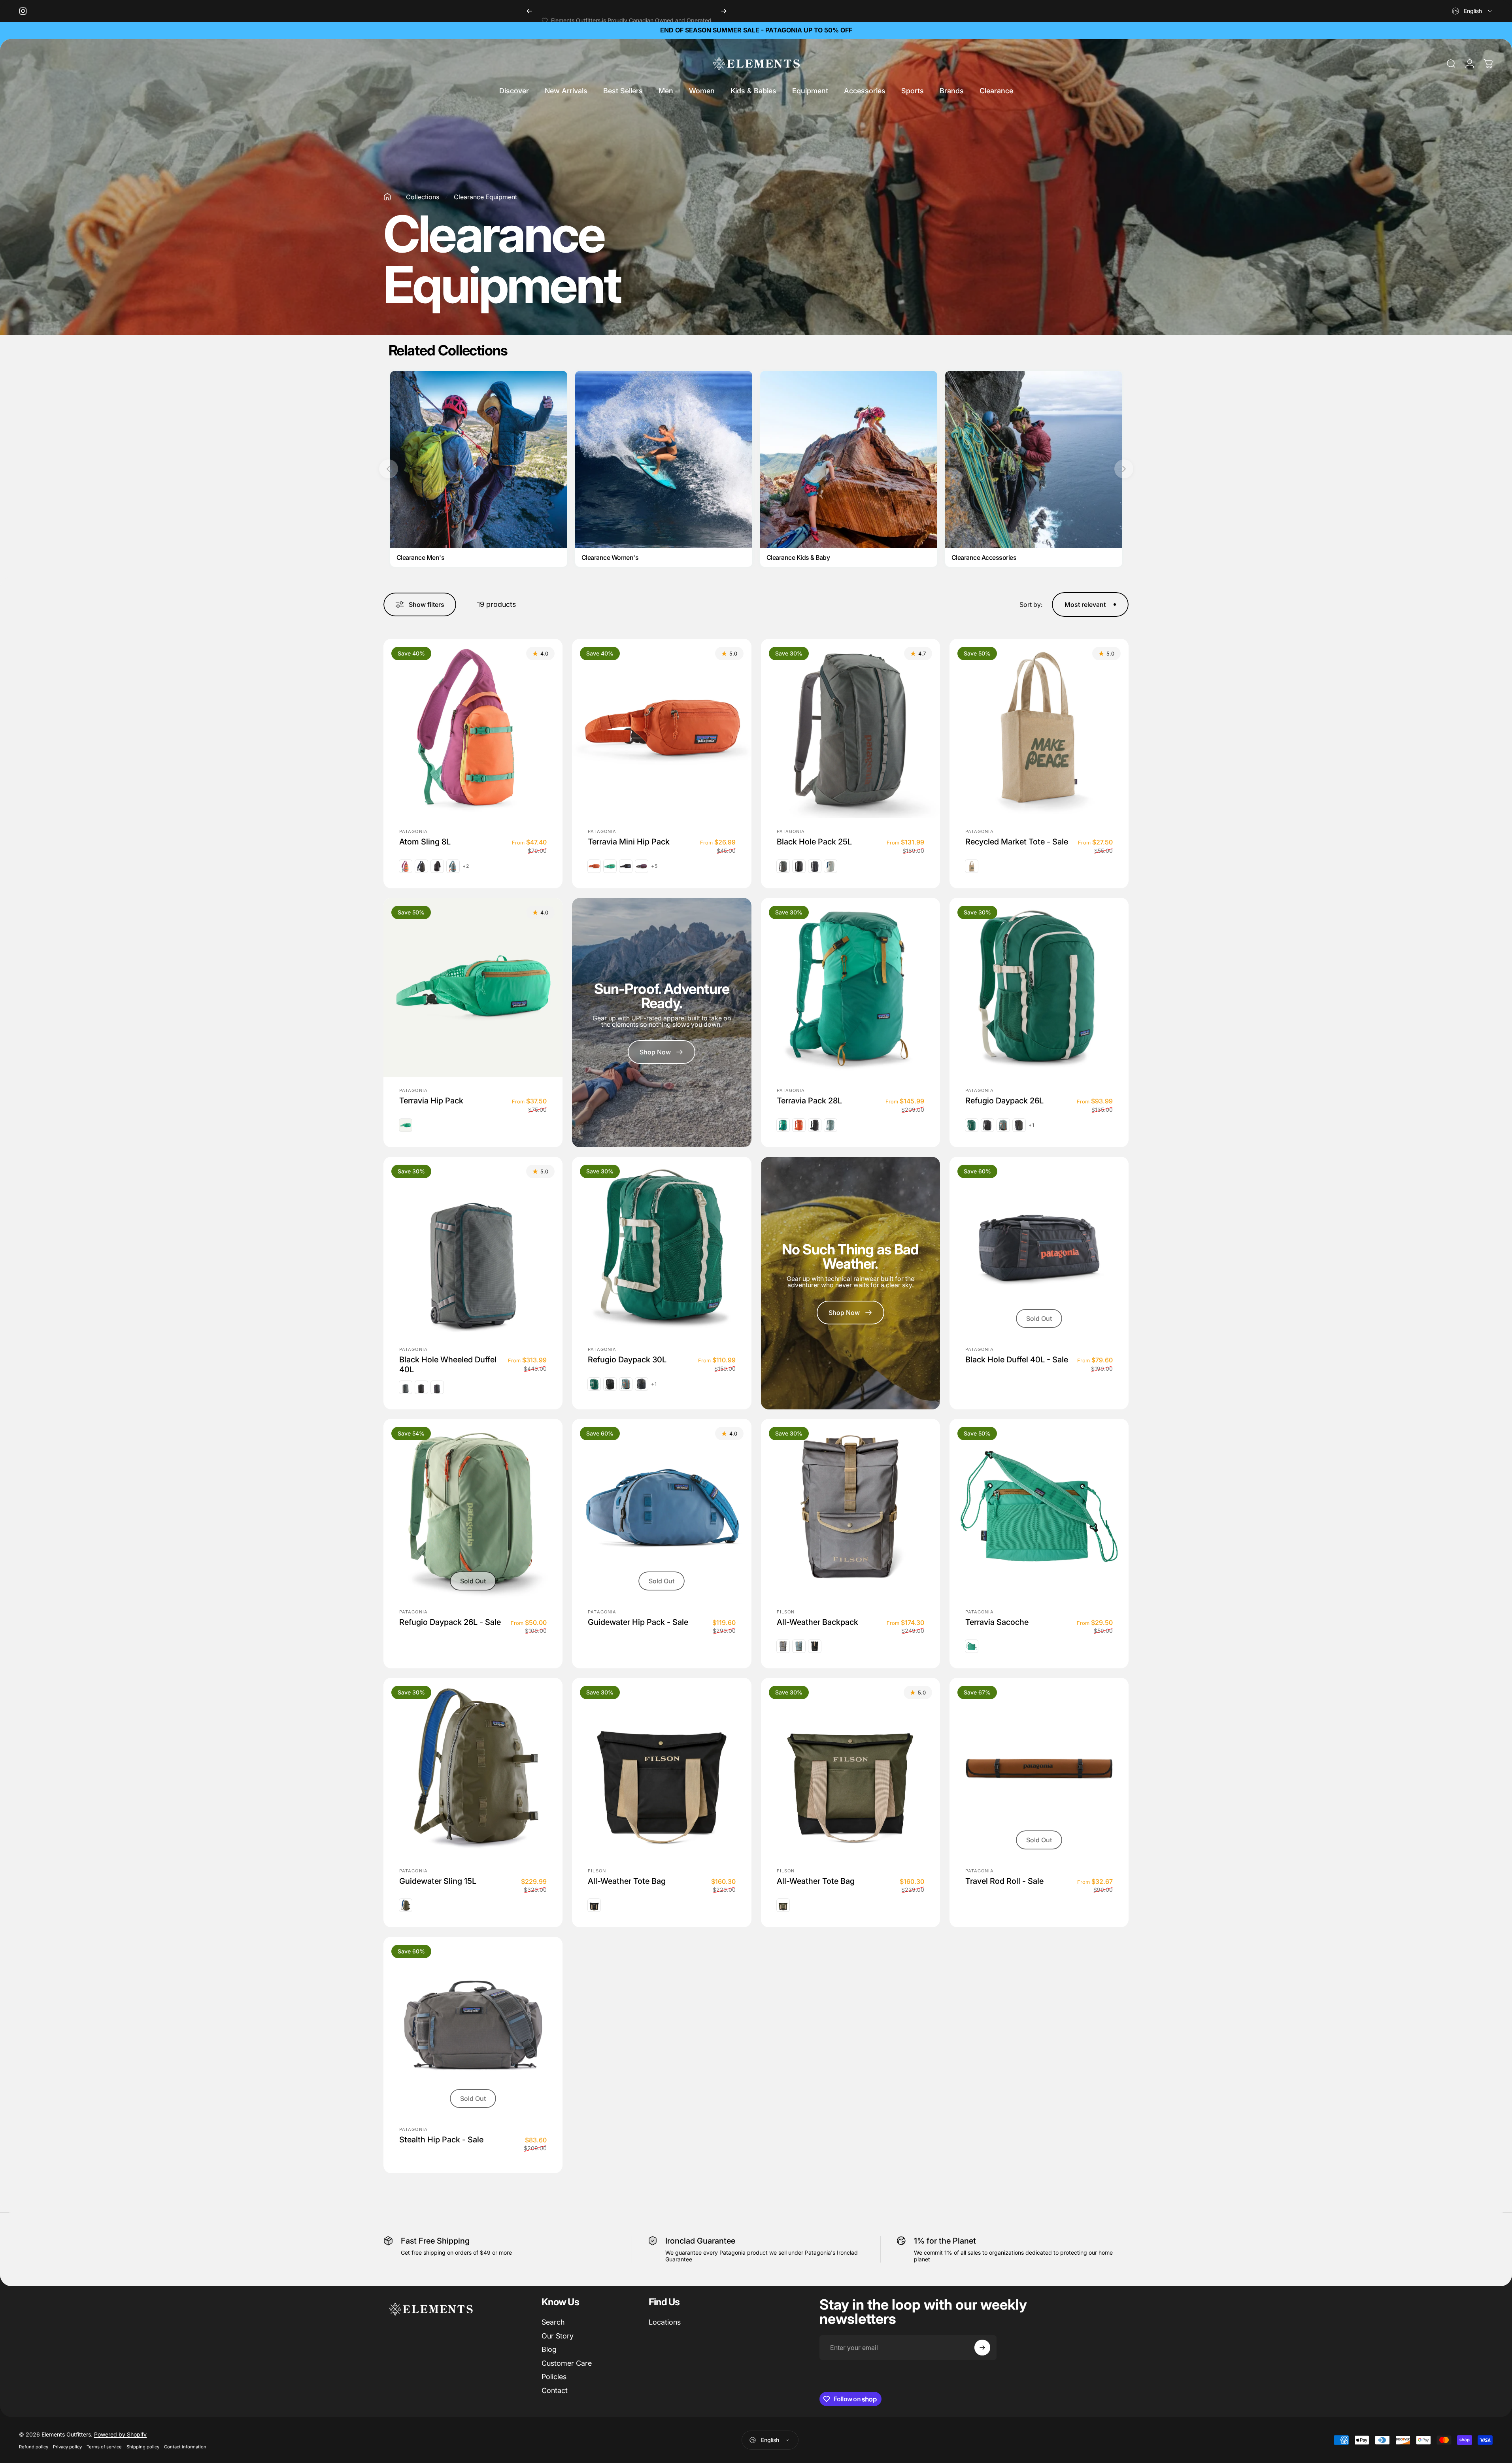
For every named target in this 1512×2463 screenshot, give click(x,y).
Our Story (558, 2336)
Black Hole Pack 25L (814, 842)
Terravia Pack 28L (809, 1101)
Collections (423, 197)
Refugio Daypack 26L (1004, 1101)
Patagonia (413, 831)
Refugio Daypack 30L (627, 1360)
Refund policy (34, 2447)
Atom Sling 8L (425, 842)
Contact (555, 2390)
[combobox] (1472, 11)
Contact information (185, 2447)
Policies (554, 2377)
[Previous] (529, 11)
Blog (549, 2349)
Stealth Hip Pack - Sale (441, 2139)
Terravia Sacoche (997, 1622)
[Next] (724, 11)
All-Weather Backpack (817, 1622)
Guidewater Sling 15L (438, 1881)
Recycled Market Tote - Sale (1017, 842)
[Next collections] (1124, 469)
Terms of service (104, 2447)
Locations (665, 2322)
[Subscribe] (982, 2348)
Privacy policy (67, 2447)
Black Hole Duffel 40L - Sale (1017, 1360)
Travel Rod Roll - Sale (1004, 1881)
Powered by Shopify (120, 2434)
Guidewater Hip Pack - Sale (638, 1622)
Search (553, 2322)
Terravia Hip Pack (431, 1101)
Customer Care (567, 2363)
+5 (654, 866)
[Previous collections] (389, 469)
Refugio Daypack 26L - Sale (450, 1622)
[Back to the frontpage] (387, 197)
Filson (786, 1611)
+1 (1032, 1125)
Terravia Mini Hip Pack (629, 842)
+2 (466, 866)
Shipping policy (143, 2447)
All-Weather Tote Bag (627, 1881)
